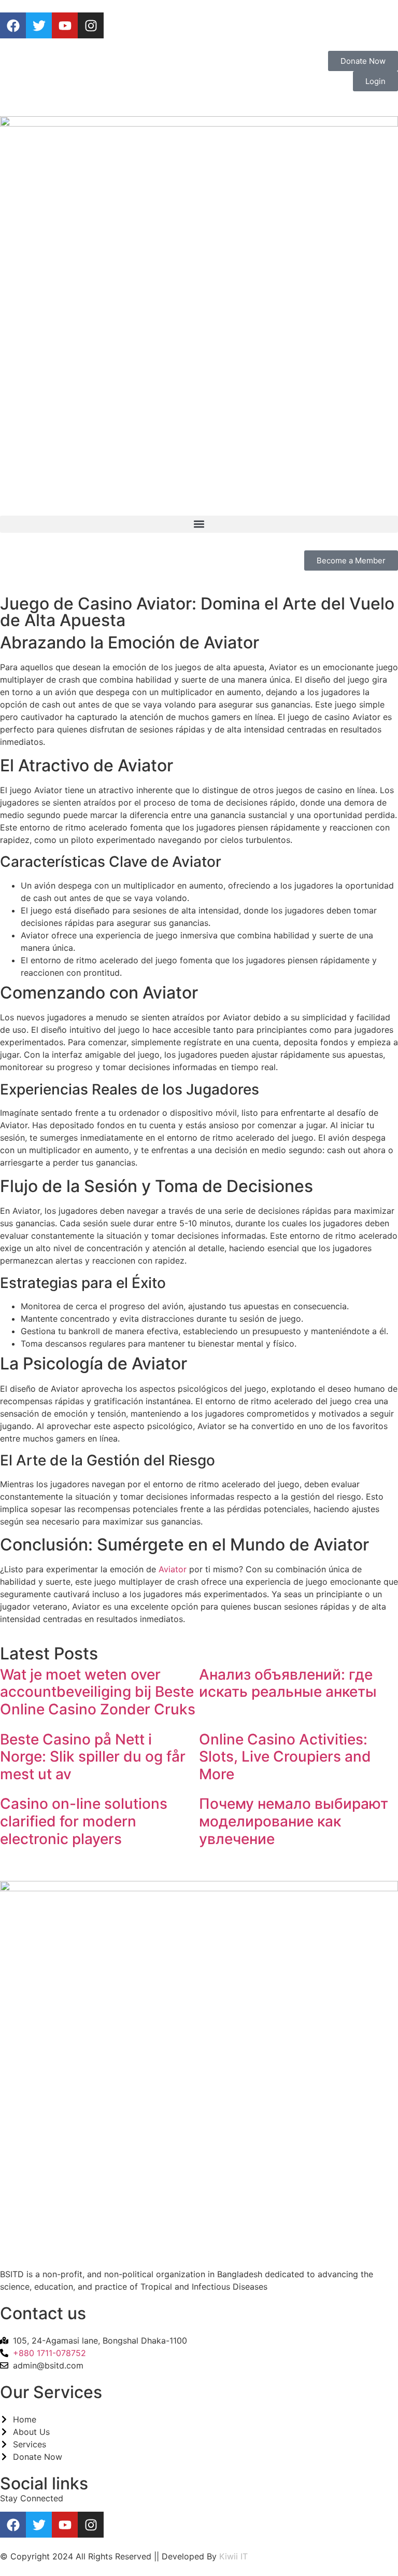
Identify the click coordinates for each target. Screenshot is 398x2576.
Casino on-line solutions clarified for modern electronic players (84, 1821)
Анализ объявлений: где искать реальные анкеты (288, 1683)
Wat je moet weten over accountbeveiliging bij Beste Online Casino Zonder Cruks (98, 1692)
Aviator (173, 1569)
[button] (199, 524)
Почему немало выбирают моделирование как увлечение (294, 1821)
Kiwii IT (233, 2556)
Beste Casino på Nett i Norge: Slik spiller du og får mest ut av (93, 1757)
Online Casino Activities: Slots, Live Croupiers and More (285, 1757)
